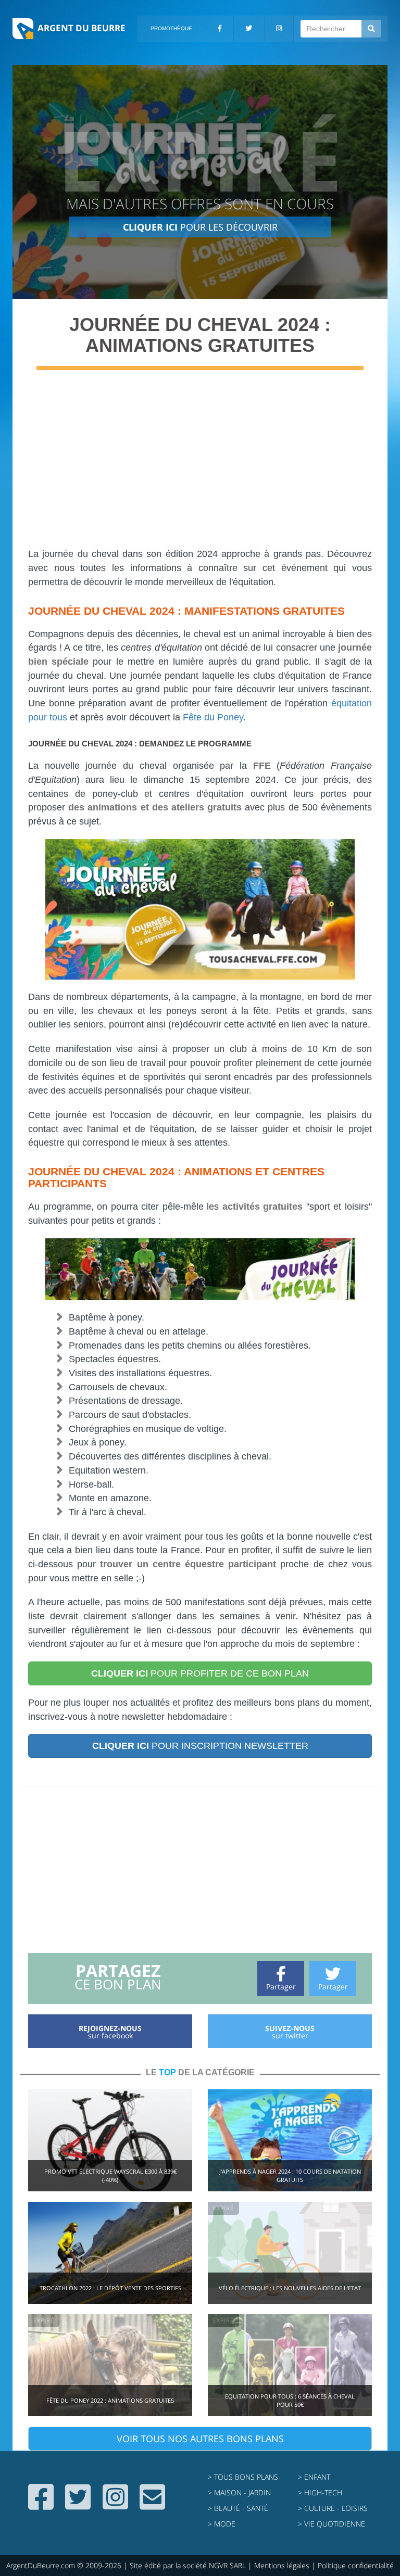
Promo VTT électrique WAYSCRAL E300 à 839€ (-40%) (110, 2175)
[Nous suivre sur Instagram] (115, 2505)
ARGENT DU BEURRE (82, 28)
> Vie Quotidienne (332, 2524)
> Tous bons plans (243, 2477)
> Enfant (314, 2477)
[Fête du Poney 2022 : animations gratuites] (110, 2364)
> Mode (222, 2524)
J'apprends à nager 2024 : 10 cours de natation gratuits (290, 2175)
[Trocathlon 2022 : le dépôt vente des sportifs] (110, 2252)
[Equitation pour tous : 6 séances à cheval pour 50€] (290, 2364)
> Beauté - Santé (238, 2508)
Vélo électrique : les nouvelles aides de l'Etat (290, 2288)
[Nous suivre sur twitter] (78, 2505)
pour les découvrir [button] (200, 227)
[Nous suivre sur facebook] (41, 2505)
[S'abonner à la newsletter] (152, 2505)
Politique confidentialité (356, 2565)
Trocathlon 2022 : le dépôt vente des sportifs (110, 2288)
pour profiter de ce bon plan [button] (200, 1673)
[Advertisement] (200, 464)
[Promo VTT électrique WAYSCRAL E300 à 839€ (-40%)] (110, 2140)
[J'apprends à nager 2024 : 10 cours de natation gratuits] (290, 2140)
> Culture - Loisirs (333, 2508)
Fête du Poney (213, 717)
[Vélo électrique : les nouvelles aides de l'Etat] (290, 2252)
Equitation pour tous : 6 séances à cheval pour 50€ (290, 2400)
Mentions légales (282, 2565)
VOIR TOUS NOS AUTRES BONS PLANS (200, 2439)
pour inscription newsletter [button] (200, 1746)
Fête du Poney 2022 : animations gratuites (110, 2400)
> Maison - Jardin (239, 2492)
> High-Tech (320, 2492)
